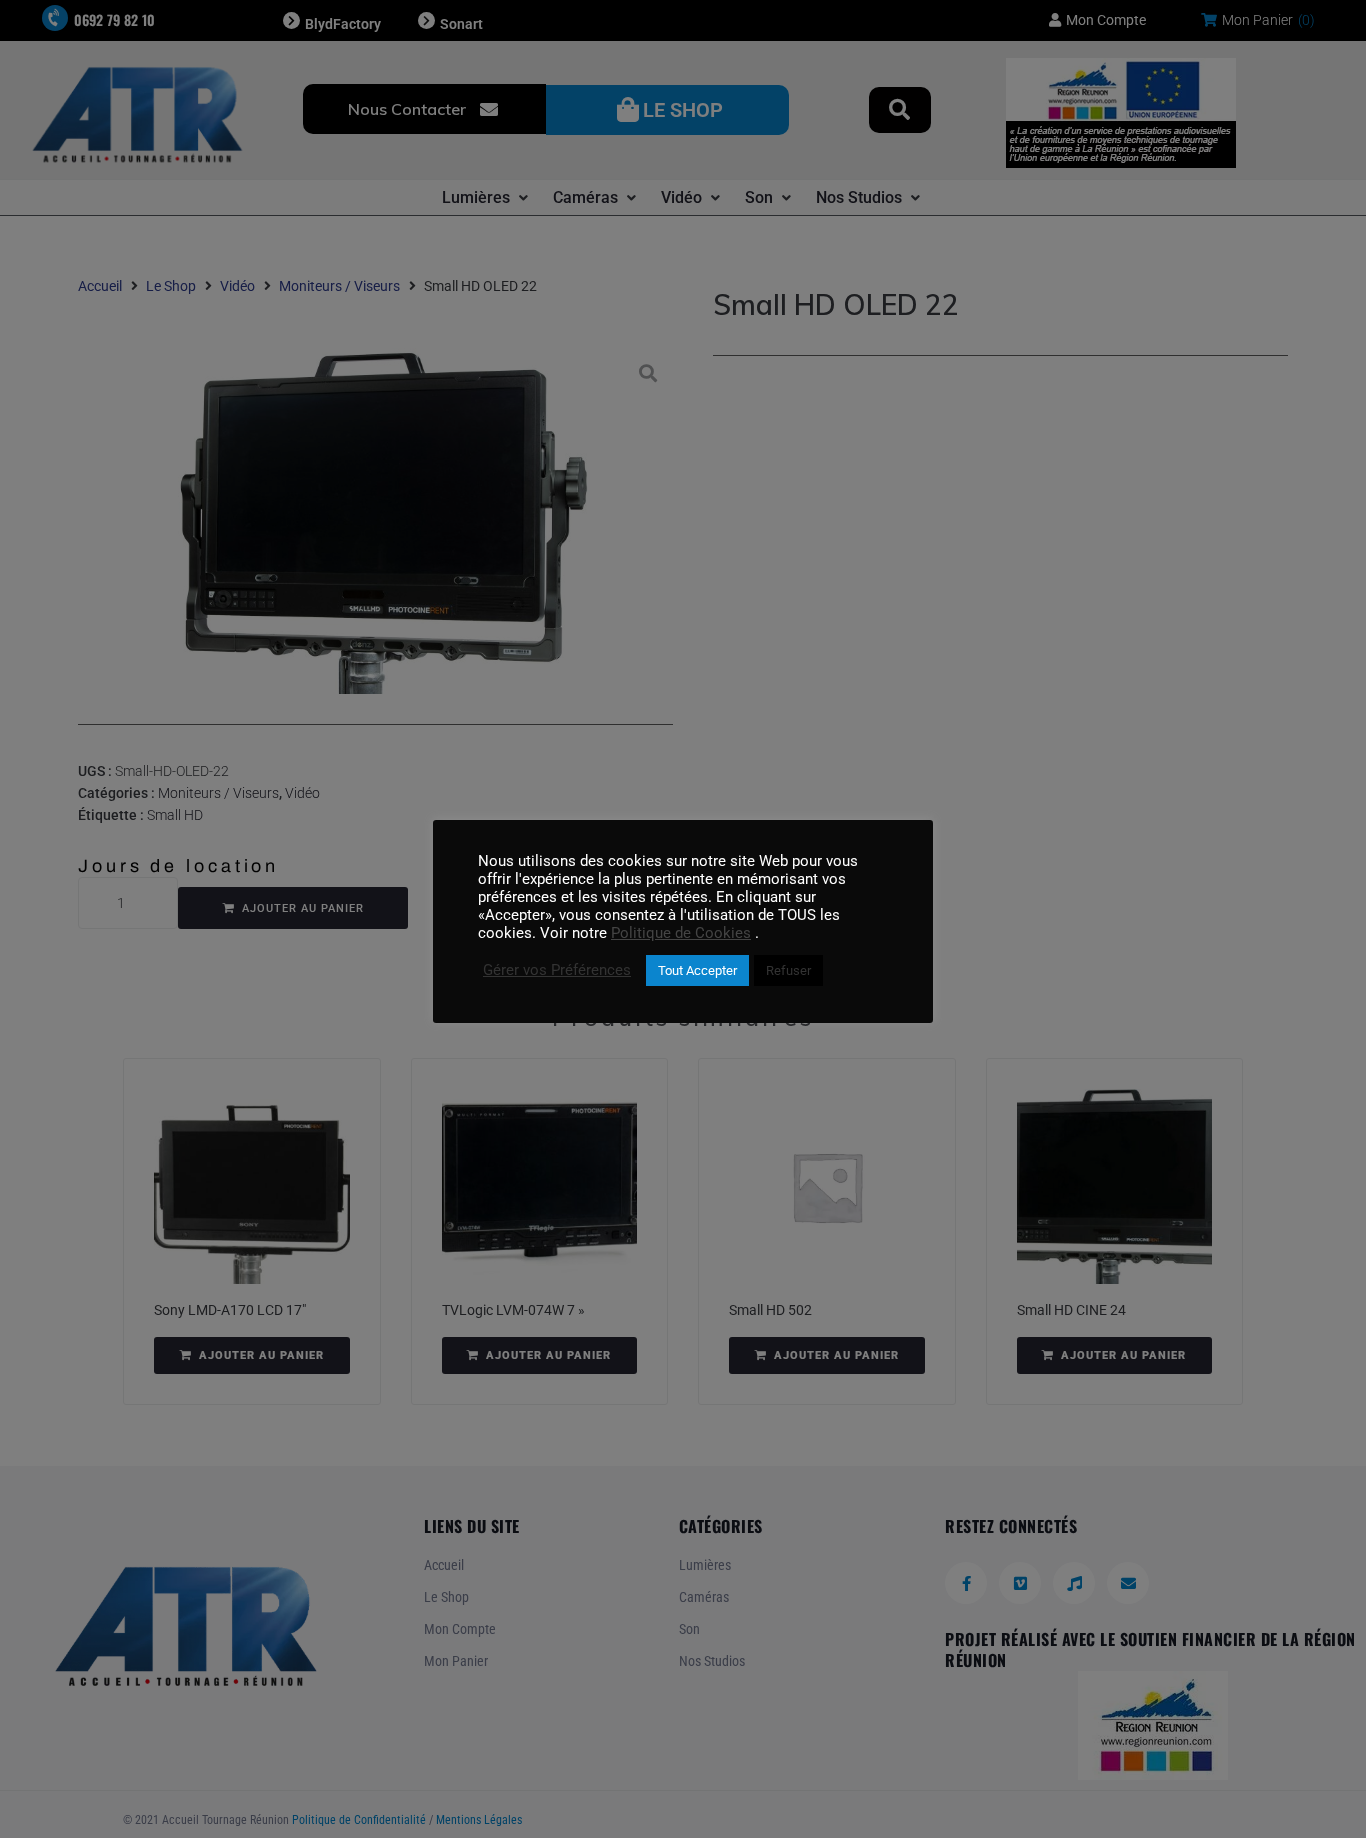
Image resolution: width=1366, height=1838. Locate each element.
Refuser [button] (788, 970)
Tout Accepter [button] (697, 970)
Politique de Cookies (681, 933)
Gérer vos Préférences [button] (557, 970)
